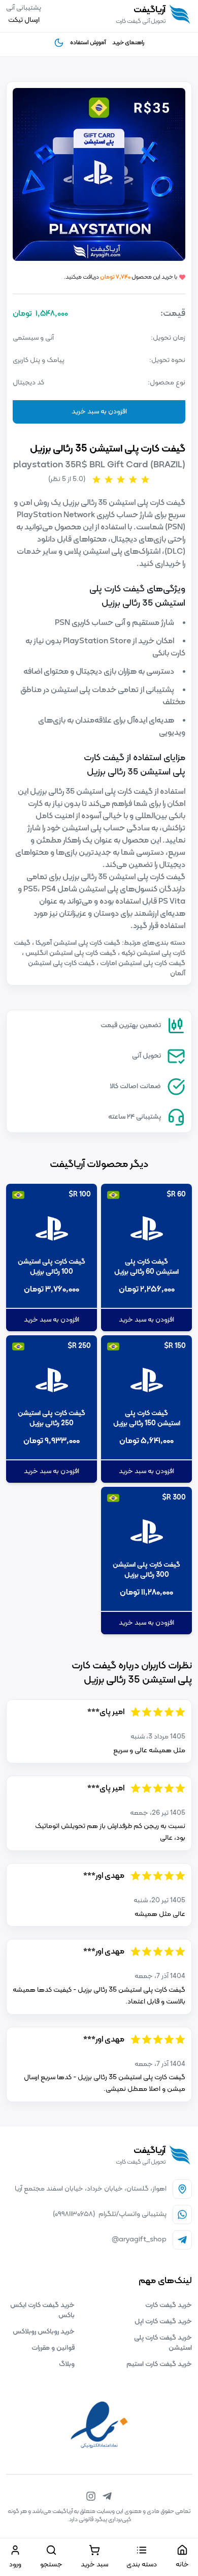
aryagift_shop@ (139, 2240)
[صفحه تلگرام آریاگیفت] (107, 2496)
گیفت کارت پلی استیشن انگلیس (70, 953)
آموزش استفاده (88, 43)
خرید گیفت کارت (169, 2305)
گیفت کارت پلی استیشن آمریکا (77, 943)
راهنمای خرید (128, 43)
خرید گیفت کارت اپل (163, 2322)
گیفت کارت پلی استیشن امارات (142, 963)
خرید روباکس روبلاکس (44, 2332)
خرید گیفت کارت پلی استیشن (163, 2343)
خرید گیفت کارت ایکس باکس (42, 2310)
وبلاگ (67, 2364)
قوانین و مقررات (53, 2348)
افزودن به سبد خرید (99, 412)
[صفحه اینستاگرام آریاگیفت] (91, 2496)
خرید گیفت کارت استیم (159, 2364)
